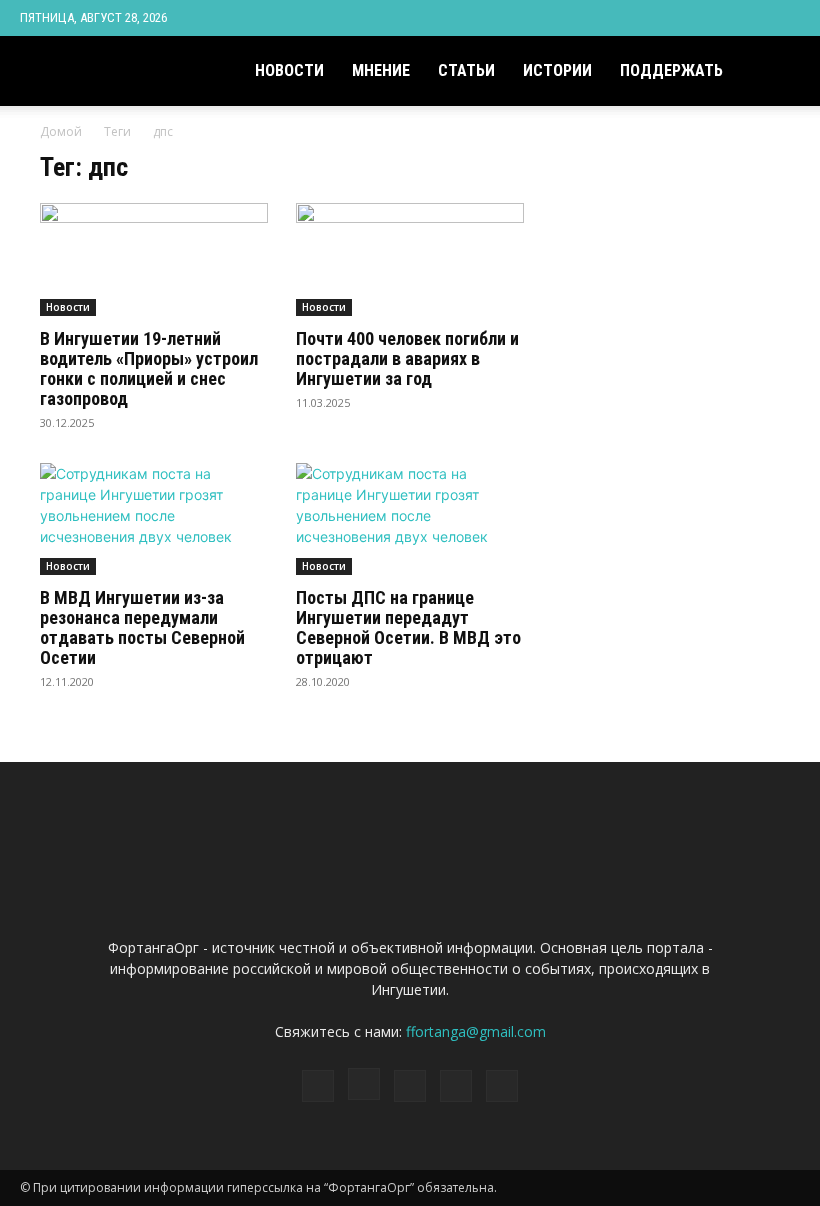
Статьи (466, 70)
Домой (61, 131)
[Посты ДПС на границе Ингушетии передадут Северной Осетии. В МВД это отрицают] (410, 519)
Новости (289, 70)
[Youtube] (785, 18)
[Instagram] (686, 18)
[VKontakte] (752, 18)
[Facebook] (653, 18)
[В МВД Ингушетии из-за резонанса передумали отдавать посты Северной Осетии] (154, 519)
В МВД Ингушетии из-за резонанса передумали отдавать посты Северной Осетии (142, 627)
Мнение (381, 70)
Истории (557, 70)
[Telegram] (719, 18)
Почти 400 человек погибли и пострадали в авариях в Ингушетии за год (407, 358)
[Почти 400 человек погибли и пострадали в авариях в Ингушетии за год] (410, 259)
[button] (776, 71)
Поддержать (671, 70)
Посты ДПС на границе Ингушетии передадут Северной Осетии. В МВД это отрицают (408, 627)
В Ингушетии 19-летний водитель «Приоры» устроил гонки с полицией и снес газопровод (149, 368)
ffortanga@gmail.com (476, 1031)
